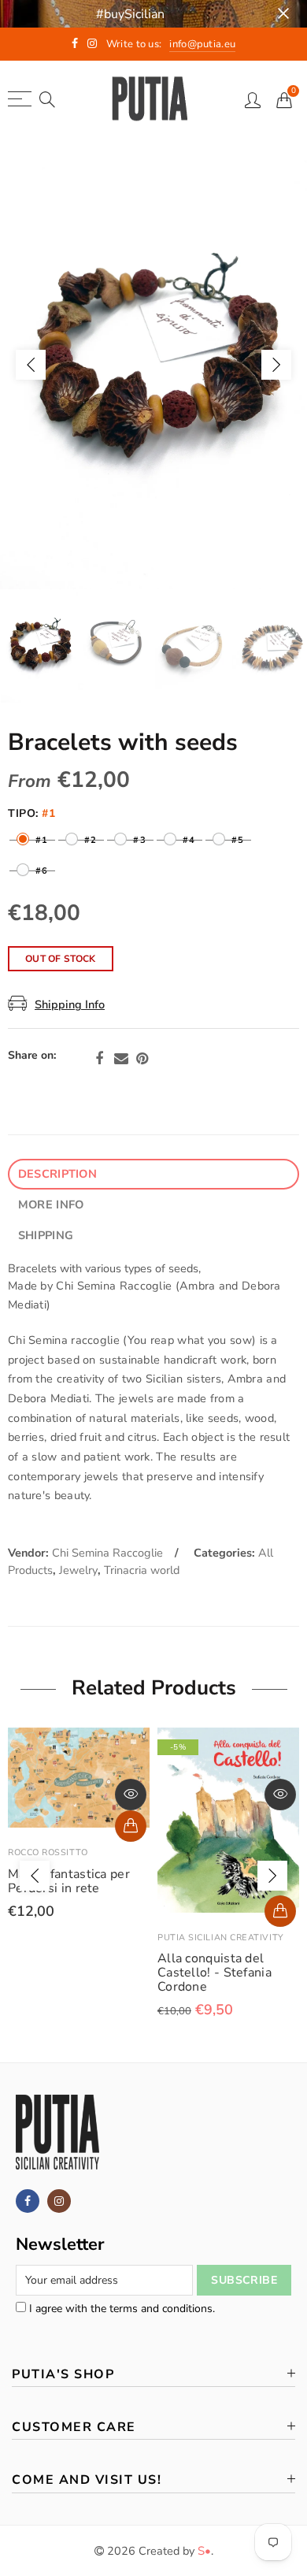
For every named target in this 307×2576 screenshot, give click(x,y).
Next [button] (276, 365)
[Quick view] (131, 1795)
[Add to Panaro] (131, 1826)
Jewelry (78, 1570)
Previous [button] (31, 365)
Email (121, 1059)
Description (57, 1174)
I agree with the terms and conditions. (120, 2309)
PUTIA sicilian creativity (221, 1938)
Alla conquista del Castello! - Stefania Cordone (215, 1973)
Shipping (46, 1235)
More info (51, 1204)
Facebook (99, 1059)
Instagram (59, 2201)
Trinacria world (142, 1570)
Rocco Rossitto (48, 1852)
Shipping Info (70, 1004)
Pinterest (142, 1059)
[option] (153, 364)
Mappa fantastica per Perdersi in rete (69, 1881)
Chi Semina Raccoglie (107, 1553)
